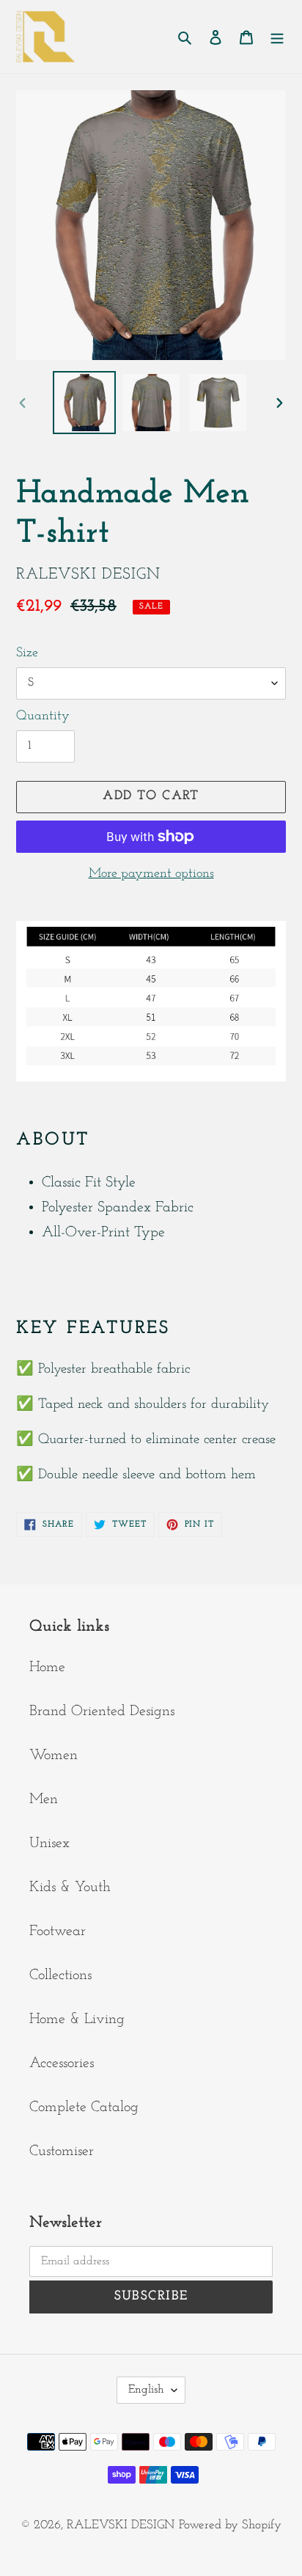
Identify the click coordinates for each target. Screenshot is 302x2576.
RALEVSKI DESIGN (121, 2525)
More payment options (151, 874)
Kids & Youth (70, 1887)
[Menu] (277, 37)
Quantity (43, 716)
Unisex (49, 1843)
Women (54, 1755)
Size (27, 653)
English (146, 2390)
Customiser (62, 2151)
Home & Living (77, 2019)
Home (47, 1667)
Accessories (62, 2063)
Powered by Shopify (230, 2525)
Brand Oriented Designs (102, 1711)
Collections (60, 1975)
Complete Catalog (84, 2107)
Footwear (58, 1931)
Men (44, 1799)
